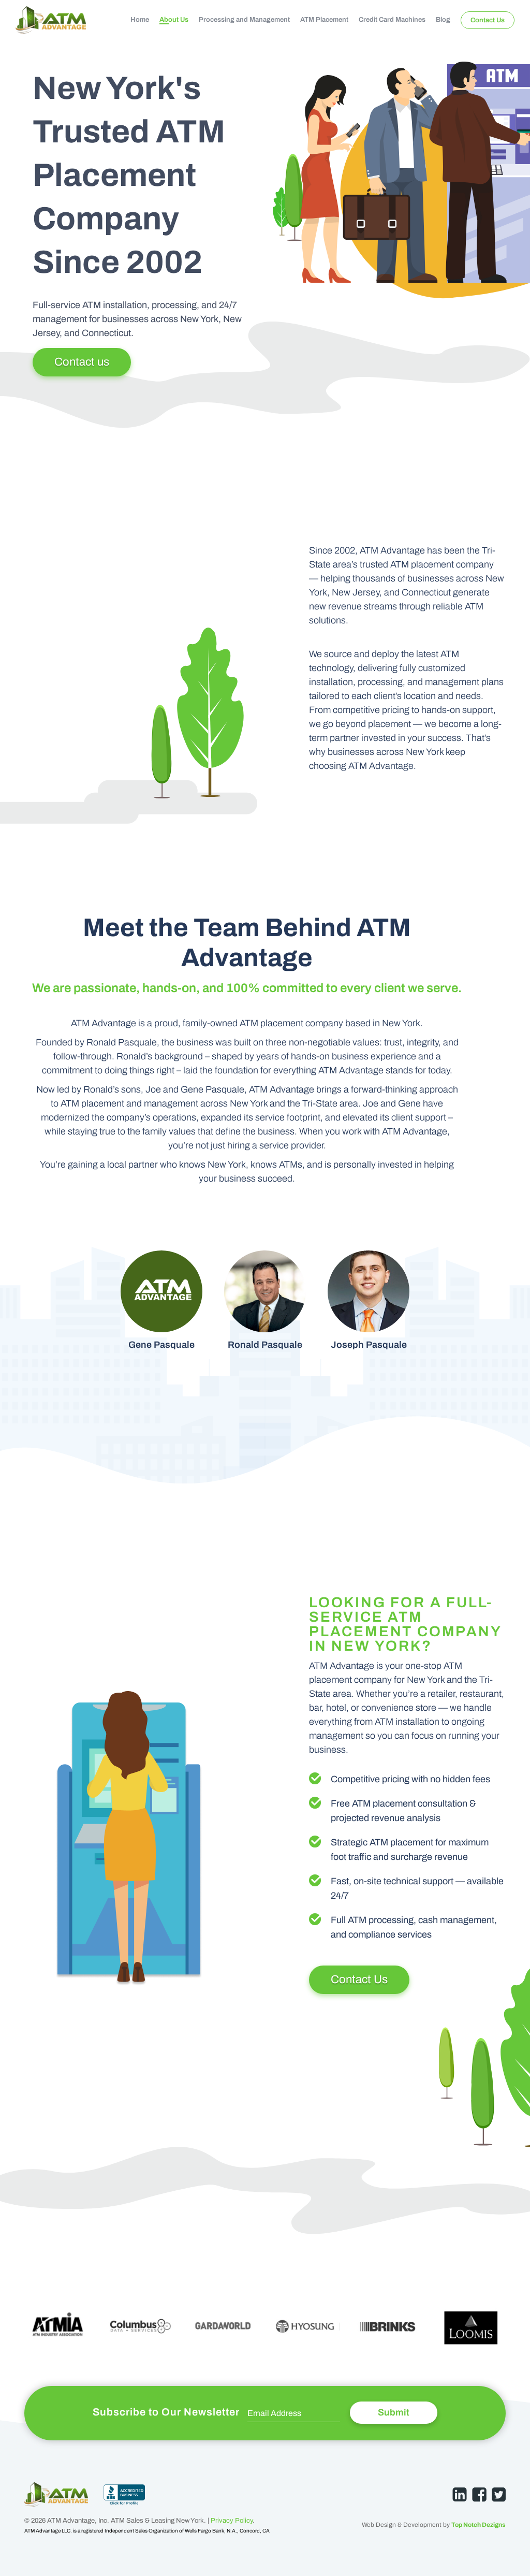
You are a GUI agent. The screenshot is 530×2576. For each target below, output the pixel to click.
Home (140, 20)
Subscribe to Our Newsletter (166, 2412)
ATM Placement (324, 20)
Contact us (82, 362)
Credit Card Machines (392, 20)
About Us (174, 20)
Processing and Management (244, 20)
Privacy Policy (232, 2521)
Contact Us (488, 20)
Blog (443, 20)
